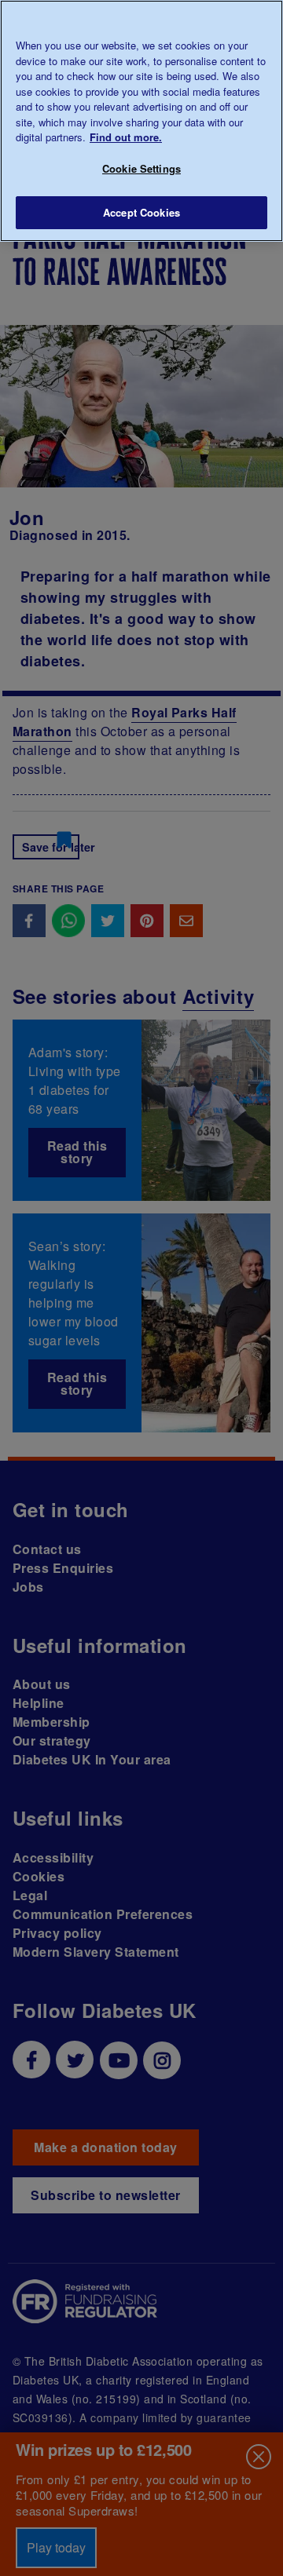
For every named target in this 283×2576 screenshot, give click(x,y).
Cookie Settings (141, 168)
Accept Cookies (141, 212)
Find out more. (126, 137)
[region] (141, 121)
